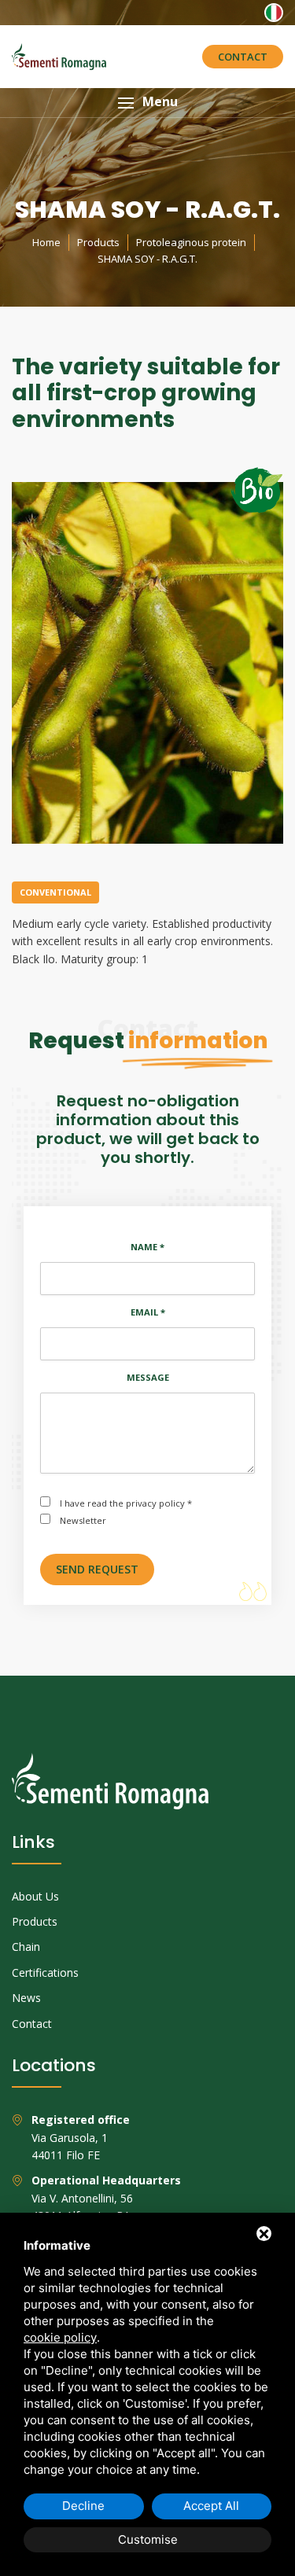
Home (46, 242)
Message (148, 1377)
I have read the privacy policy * (126, 1503)
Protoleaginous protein (191, 242)
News (26, 1998)
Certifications (45, 1972)
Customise (148, 2539)
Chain (26, 1947)
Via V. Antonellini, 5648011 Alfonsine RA (106, 2198)
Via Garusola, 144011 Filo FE (81, 2137)
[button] (147, 103)
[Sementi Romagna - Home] (59, 57)
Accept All (211, 2506)
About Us (35, 1896)
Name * (147, 1247)
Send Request (97, 1569)
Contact (243, 57)
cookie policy (60, 2337)
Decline (83, 2506)
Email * (148, 1312)
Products (98, 242)
